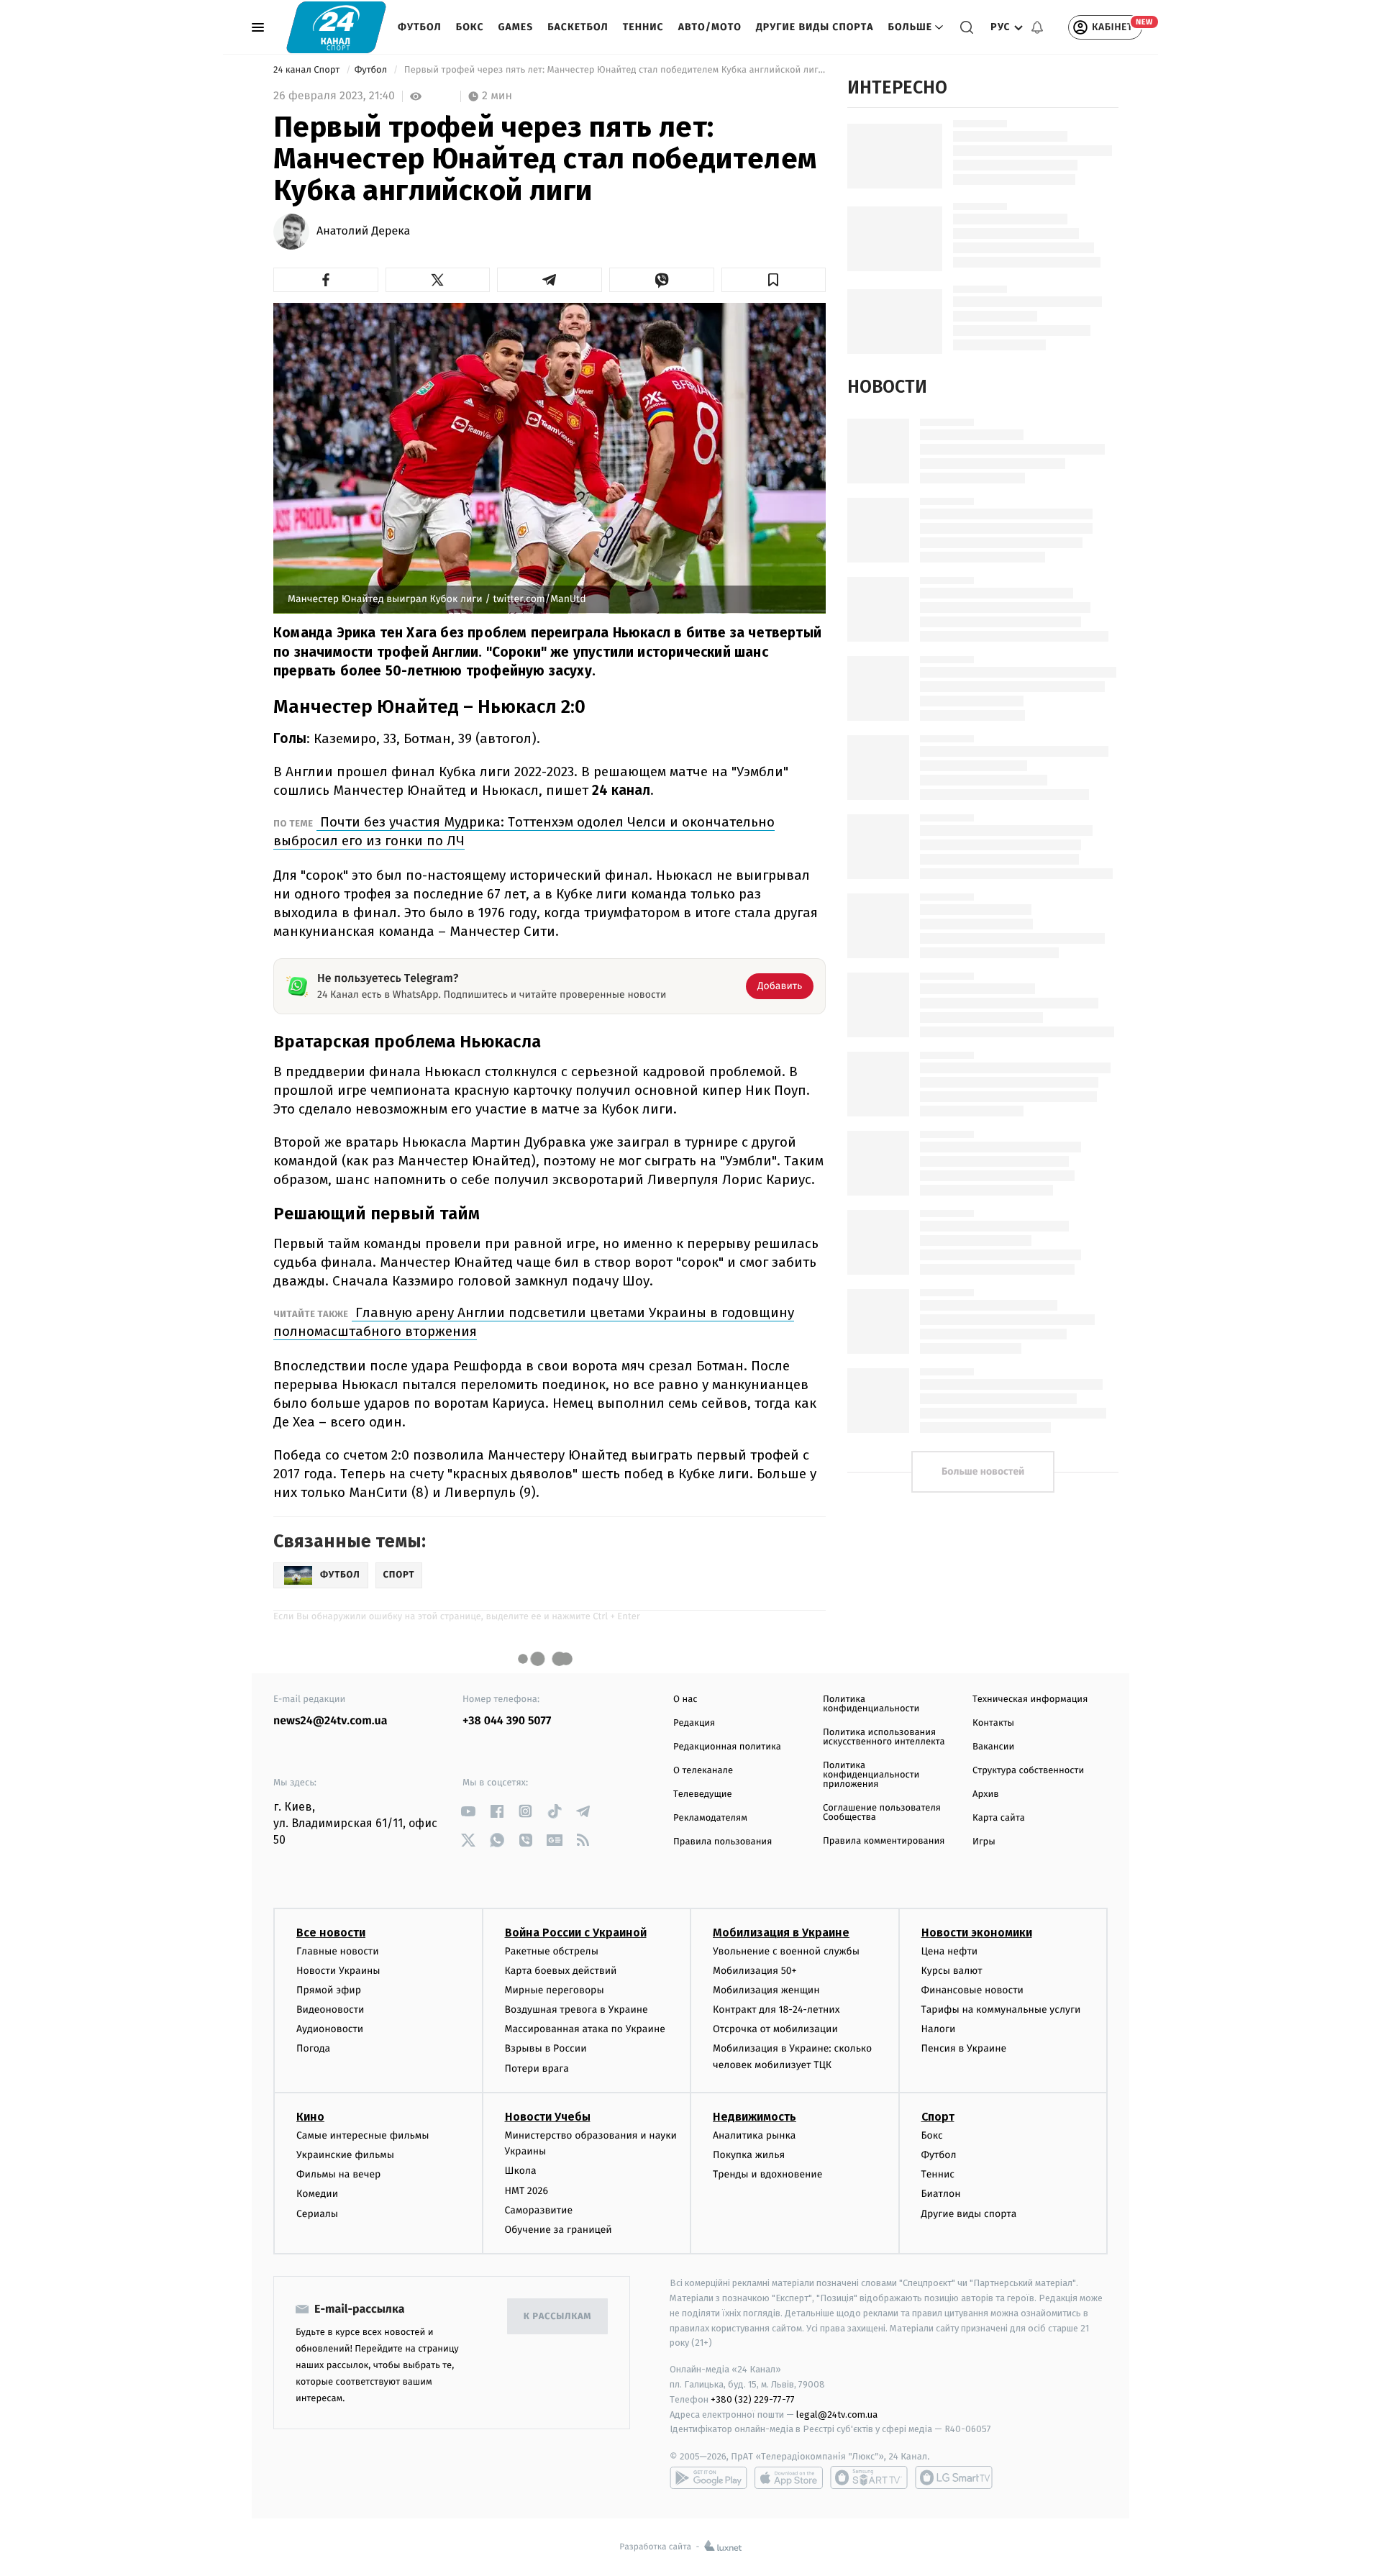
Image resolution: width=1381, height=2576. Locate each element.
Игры (984, 1842)
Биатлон (941, 2194)
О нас (685, 1699)
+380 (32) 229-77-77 (753, 2399)
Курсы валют (952, 1971)
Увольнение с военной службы (786, 1951)
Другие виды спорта (815, 27)
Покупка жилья (749, 2155)
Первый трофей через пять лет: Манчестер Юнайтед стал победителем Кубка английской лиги (614, 70)
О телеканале (703, 1771)
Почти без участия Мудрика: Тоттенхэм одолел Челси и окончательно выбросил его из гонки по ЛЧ (524, 831)
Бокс (470, 27)
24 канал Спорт (308, 70)
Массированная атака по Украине (585, 2029)
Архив (986, 1794)
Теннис (643, 27)
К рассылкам (557, 2317)
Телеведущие (703, 1794)
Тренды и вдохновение (767, 2174)
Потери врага (537, 2068)
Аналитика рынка (755, 2135)
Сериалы (317, 2214)
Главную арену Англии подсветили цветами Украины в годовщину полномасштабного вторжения (534, 1322)
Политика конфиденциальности (871, 1704)
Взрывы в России (546, 2048)
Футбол (420, 27)
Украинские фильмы (345, 2155)
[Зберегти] (774, 280)
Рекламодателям (710, 1818)
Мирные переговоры (555, 1990)
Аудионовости (330, 2029)
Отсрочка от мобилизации (775, 2029)
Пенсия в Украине (964, 2048)
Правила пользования (723, 1842)
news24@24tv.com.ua (331, 1721)
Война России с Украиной (576, 1933)
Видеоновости (331, 2010)
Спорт (938, 2117)
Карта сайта (999, 1818)
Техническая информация (1030, 1699)
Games (516, 27)
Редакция (694, 1723)
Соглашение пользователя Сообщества (882, 1813)
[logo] (336, 27)
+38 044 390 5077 (507, 1721)
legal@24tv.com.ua (837, 2415)
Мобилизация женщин (766, 1990)
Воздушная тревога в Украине (576, 2010)
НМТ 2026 (527, 2191)
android (708, 2477)
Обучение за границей (559, 2230)
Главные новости (338, 1951)
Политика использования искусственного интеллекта (884, 1737)
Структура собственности (1028, 1771)
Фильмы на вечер (338, 2174)
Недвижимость (755, 2117)
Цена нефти (950, 1951)
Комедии (317, 2194)
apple (789, 2477)
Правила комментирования (884, 1841)
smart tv (869, 2477)
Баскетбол (578, 27)
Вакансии (993, 1747)
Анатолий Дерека (363, 232)
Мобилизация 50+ (755, 1971)
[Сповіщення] (1037, 27)
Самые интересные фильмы (363, 2135)
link (468, 1811)
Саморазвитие (539, 2210)
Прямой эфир (329, 1990)
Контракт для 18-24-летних (776, 2010)
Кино (310, 2117)
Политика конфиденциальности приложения (871, 1775)
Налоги (939, 2029)
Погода (313, 2048)
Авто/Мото (710, 27)
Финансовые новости (972, 1990)
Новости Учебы (548, 2117)
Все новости (331, 1933)
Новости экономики (977, 1933)
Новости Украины (338, 1971)
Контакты (993, 1723)
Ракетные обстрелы (552, 1951)
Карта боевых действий (561, 1971)
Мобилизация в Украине (781, 1933)
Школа (521, 2171)
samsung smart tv (954, 2477)
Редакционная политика (727, 1747)
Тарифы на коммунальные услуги (1001, 2010)
